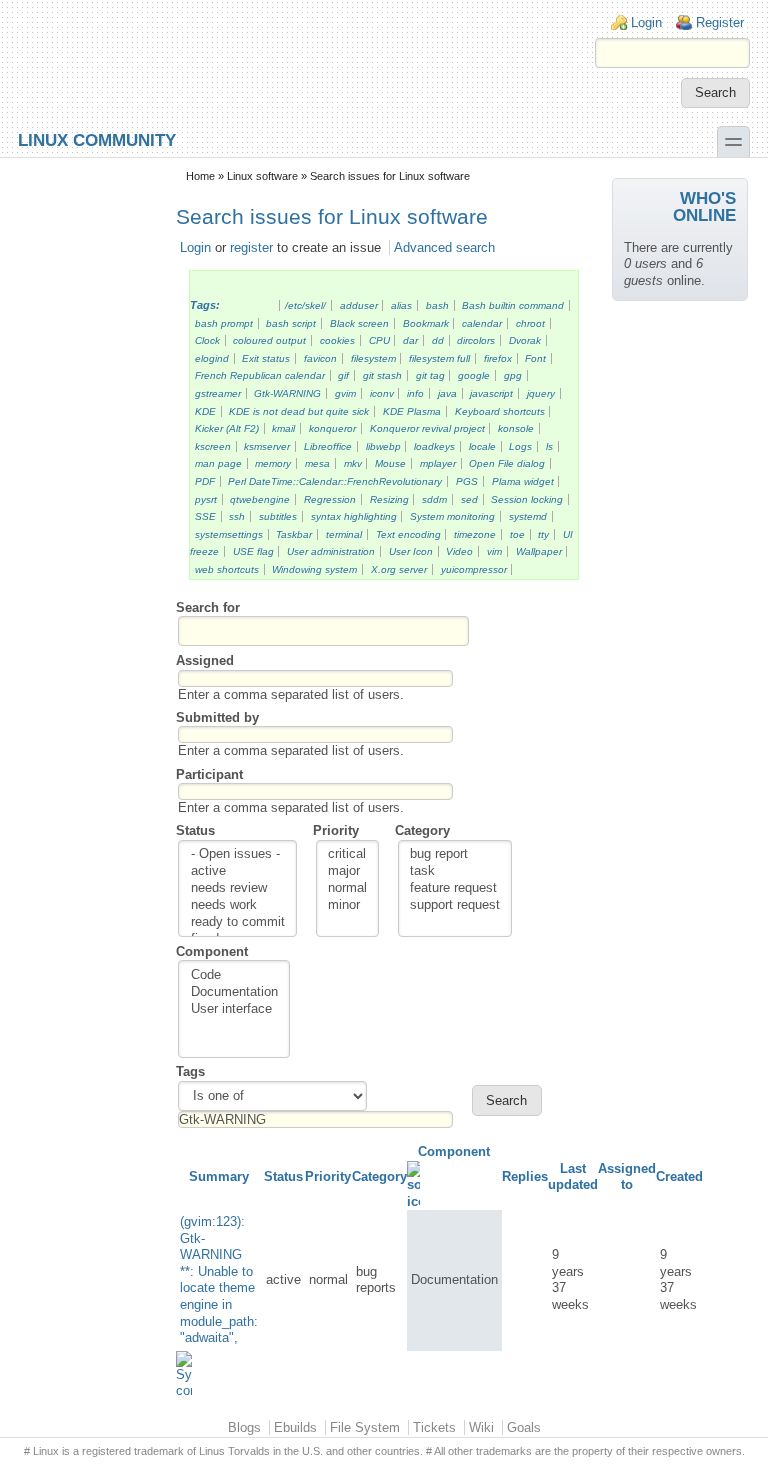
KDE (205, 411)
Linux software (262, 176)
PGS (467, 481)
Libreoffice (328, 446)
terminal (344, 534)
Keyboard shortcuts (500, 411)
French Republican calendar (260, 375)
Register (720, 22)
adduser (359, 305)
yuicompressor (474, 569)
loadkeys (434, 446)
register (251, 247)
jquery (541, 393)
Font (535, 358)
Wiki (481, 1427)
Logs (520, 446)
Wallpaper (539, 551)
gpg (513, 375)
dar (410, 340)
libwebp (383, 446)
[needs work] (238, 905)
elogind (212, 358)
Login (646, 22)
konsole (516, 428)
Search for (208, 607)
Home (200, 176)
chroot (530, 323)
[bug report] (455, 854)
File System (365, 1427)
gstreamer (218, 393)
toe (517, 534)
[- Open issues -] (238, 854)
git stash (382, 375)
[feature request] (455, 888)
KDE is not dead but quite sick (299, 411)
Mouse (390, 463)
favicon (320, 358)
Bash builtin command (513, 305)
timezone (475, 534)
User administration (331, 551)
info (415, 393)
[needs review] (238, 888)
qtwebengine (260, 499)
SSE (205, 516)
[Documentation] (234, 992)
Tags (190, 1071)
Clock (207, 340)
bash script (291, 323)
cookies (337, 340)
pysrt (206, 499)
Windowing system (314, 569)
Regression (330, 499)
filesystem (373, 358)
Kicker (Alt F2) (227, 428)
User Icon (411, 551)
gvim (345, 393)
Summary (219, 1176)
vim (494, 551)
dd (438, 340)
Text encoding (408, 534)
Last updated (573, 1177)
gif (343, 375)
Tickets (434, 1427)
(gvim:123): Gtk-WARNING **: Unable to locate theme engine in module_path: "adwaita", (219, 1279)
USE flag (253, 551)
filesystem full (439, 358)
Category (422, 830)
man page (218, 463)
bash (437, 305)
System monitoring (452, 516)
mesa (317, 463)
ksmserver (267, 446)
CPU (379, 340)
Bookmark (426, 323)
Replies (525, 1176)
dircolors (476, 340)
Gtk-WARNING (287, 393)
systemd (528, 516)
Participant (209, 774)
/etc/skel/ (305, 305)
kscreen (213, 446)
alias (401, 305)
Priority (336, 830)
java (447, 393)
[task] (455, 871)
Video (459, 551)
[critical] (347, 854)
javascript (491, 393)
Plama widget (523, 481)
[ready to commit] (238, 922)
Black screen (359, 323)
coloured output (269, 340)
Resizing (389, 499)
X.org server (399, 569)
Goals (524, 1427)
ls (549, 446)
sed (469, 499)
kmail (283, 428)
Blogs (244, 1427)
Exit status (266, 358)
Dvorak (525, 340)
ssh (237, 516)
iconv (382, 393)
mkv (353, 463)
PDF (205, 481)
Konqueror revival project (427, 428)
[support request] (455, 905)
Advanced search (444, 247)
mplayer (438, 463)
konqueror (332, 428)
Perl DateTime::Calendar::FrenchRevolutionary (335, 481)
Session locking (527, 499)
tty (543, 534)
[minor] (347, 905)
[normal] (347, 888)
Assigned (205, 660)
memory (273, 463)
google (474, 375)
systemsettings (229, 534)
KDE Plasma (412, 411)
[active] (238, 871)
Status (195, 830)
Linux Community (97, 139)
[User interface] (234, 1009)
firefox (498, 358)
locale (482, 446)
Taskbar (294, 534)
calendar (482, 323)
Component (212, 951)
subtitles (278, 516)
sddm (434, 499)
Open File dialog (507, 463)
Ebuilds (295, 1427)
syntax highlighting (354, 516)
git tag (430, 375)
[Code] (234, 975)
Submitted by (217, 717)
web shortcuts (227, 569)
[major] (347, 871)
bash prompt (224, 323)
